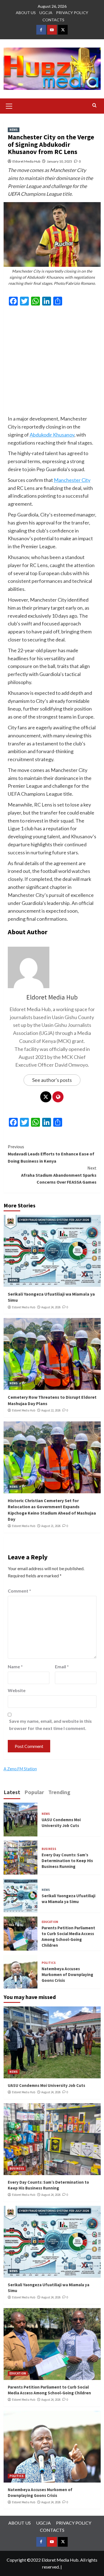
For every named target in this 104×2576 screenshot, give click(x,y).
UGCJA (46, 13)
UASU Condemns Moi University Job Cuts (46, 2085)
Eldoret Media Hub (26, 161)
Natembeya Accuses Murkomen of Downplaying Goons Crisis (67, 1975)
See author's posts (52, 1080)
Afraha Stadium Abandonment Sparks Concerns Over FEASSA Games (59, 1175)
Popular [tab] (34, 1792)
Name (15, 1667)
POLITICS (49, 1963)
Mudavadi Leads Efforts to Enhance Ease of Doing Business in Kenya (51, 1154)
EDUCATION (50, 1922)
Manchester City (72, 480)
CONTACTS (53, 20)
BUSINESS (49, 1849)
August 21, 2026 (51, 1526)
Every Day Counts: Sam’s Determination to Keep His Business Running (67, 1861)
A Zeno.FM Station (20, 1769)
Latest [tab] (12, 1792)
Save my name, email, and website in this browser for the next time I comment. (50, 1725)
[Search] (94, 105)
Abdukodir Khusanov (52, 435)
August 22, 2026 (51, 1410)
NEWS (14, 130)
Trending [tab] (59, 1792)
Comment (19, 1591)
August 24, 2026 (51, 1307)
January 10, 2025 (59, 161)
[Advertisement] (52, 363)
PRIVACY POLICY (72, 13)
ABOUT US (26, 13)
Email (62, 1667)
